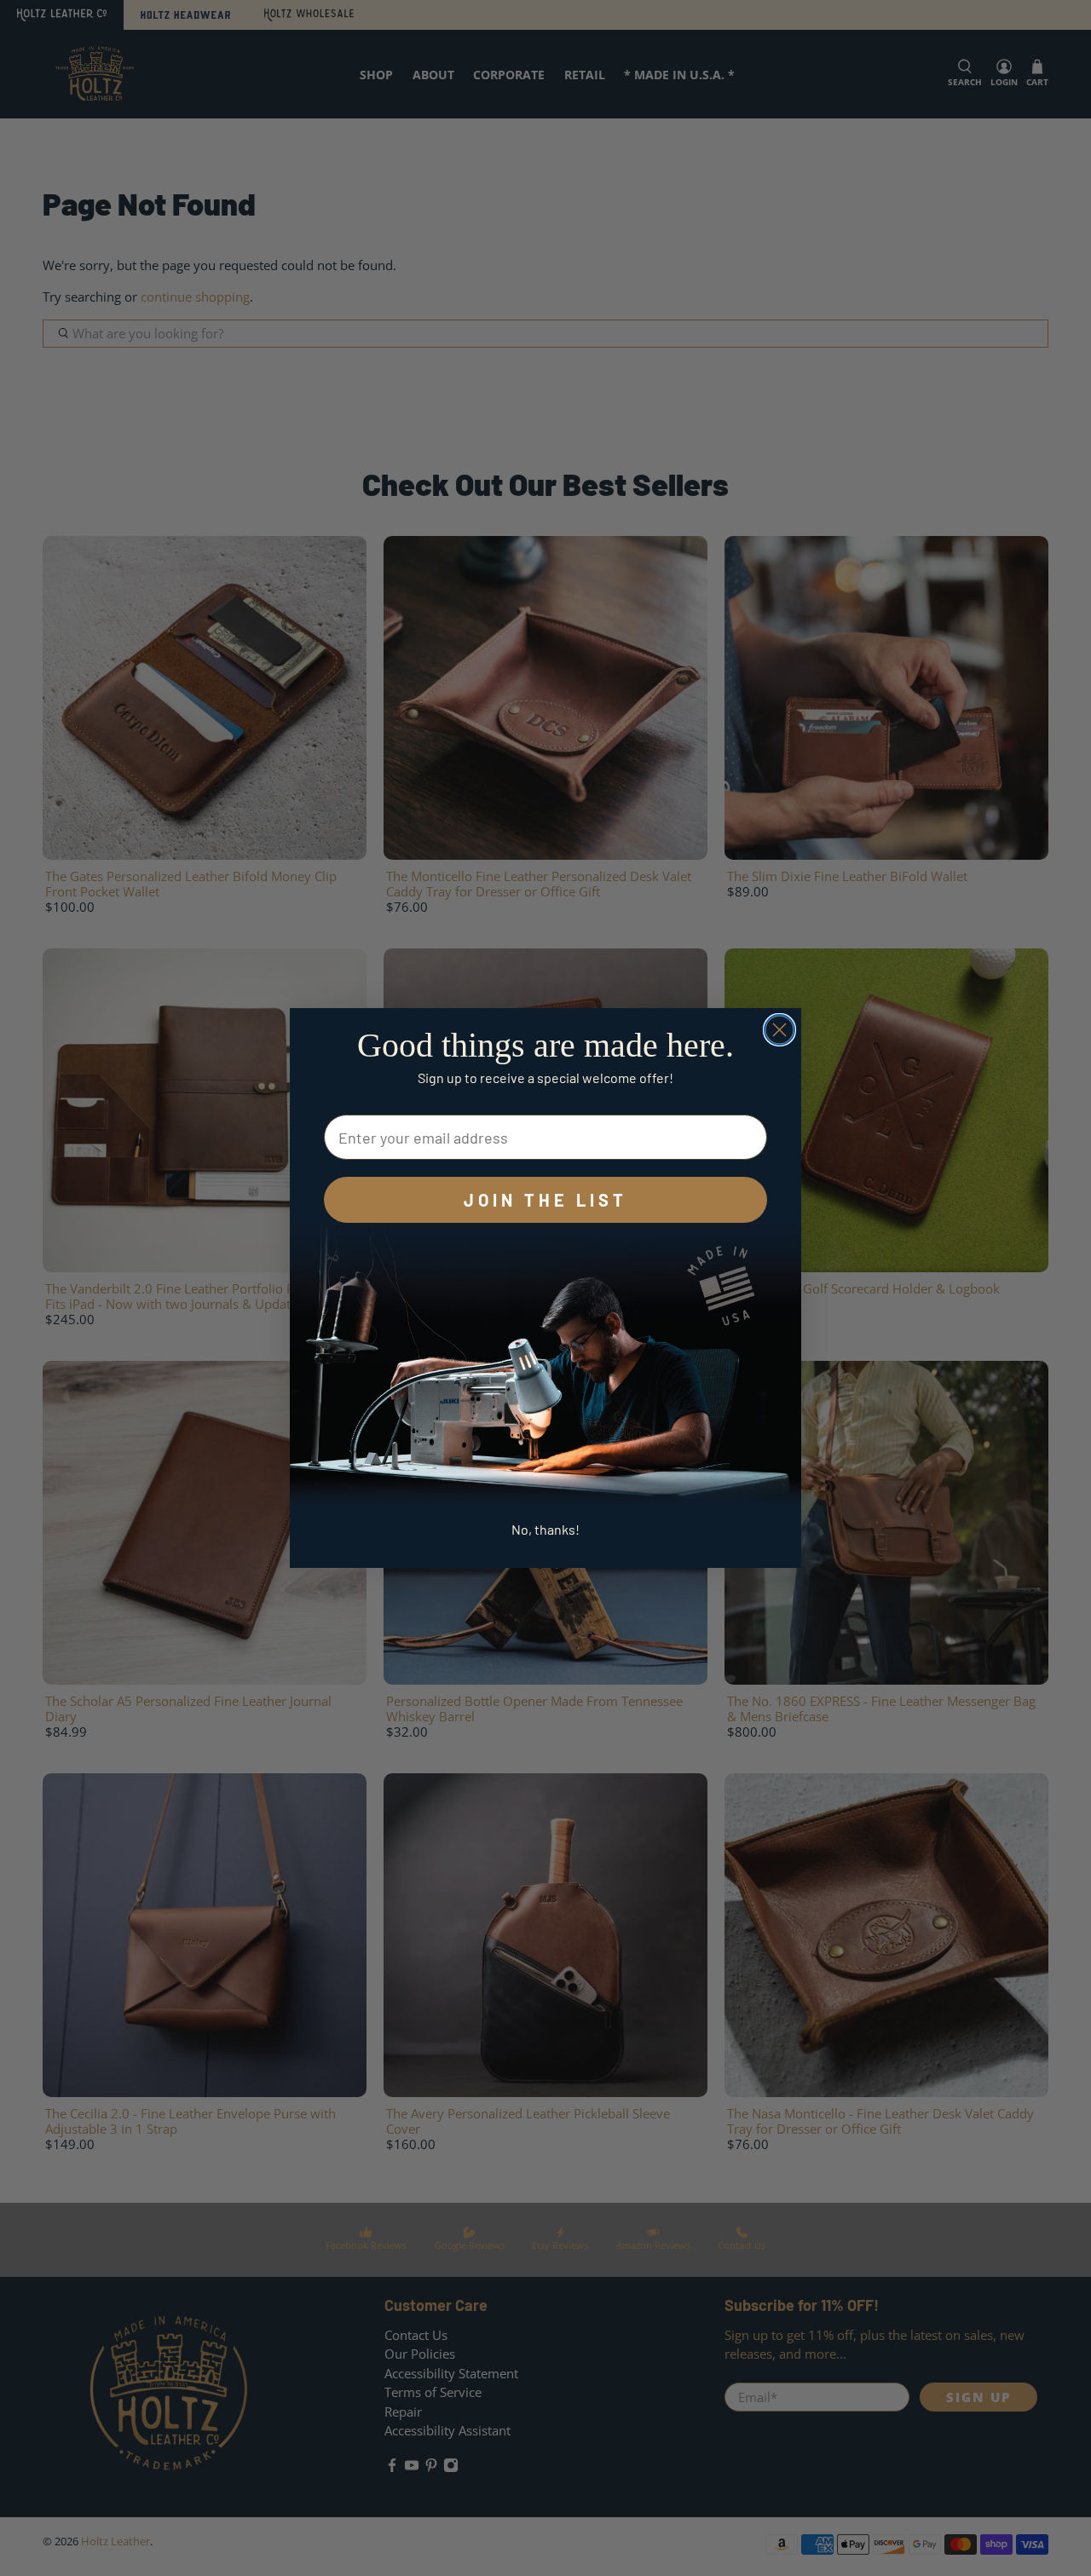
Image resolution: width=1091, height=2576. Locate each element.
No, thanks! (545, 1529)
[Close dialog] (779, 1030)
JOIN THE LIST (545, 1200)
